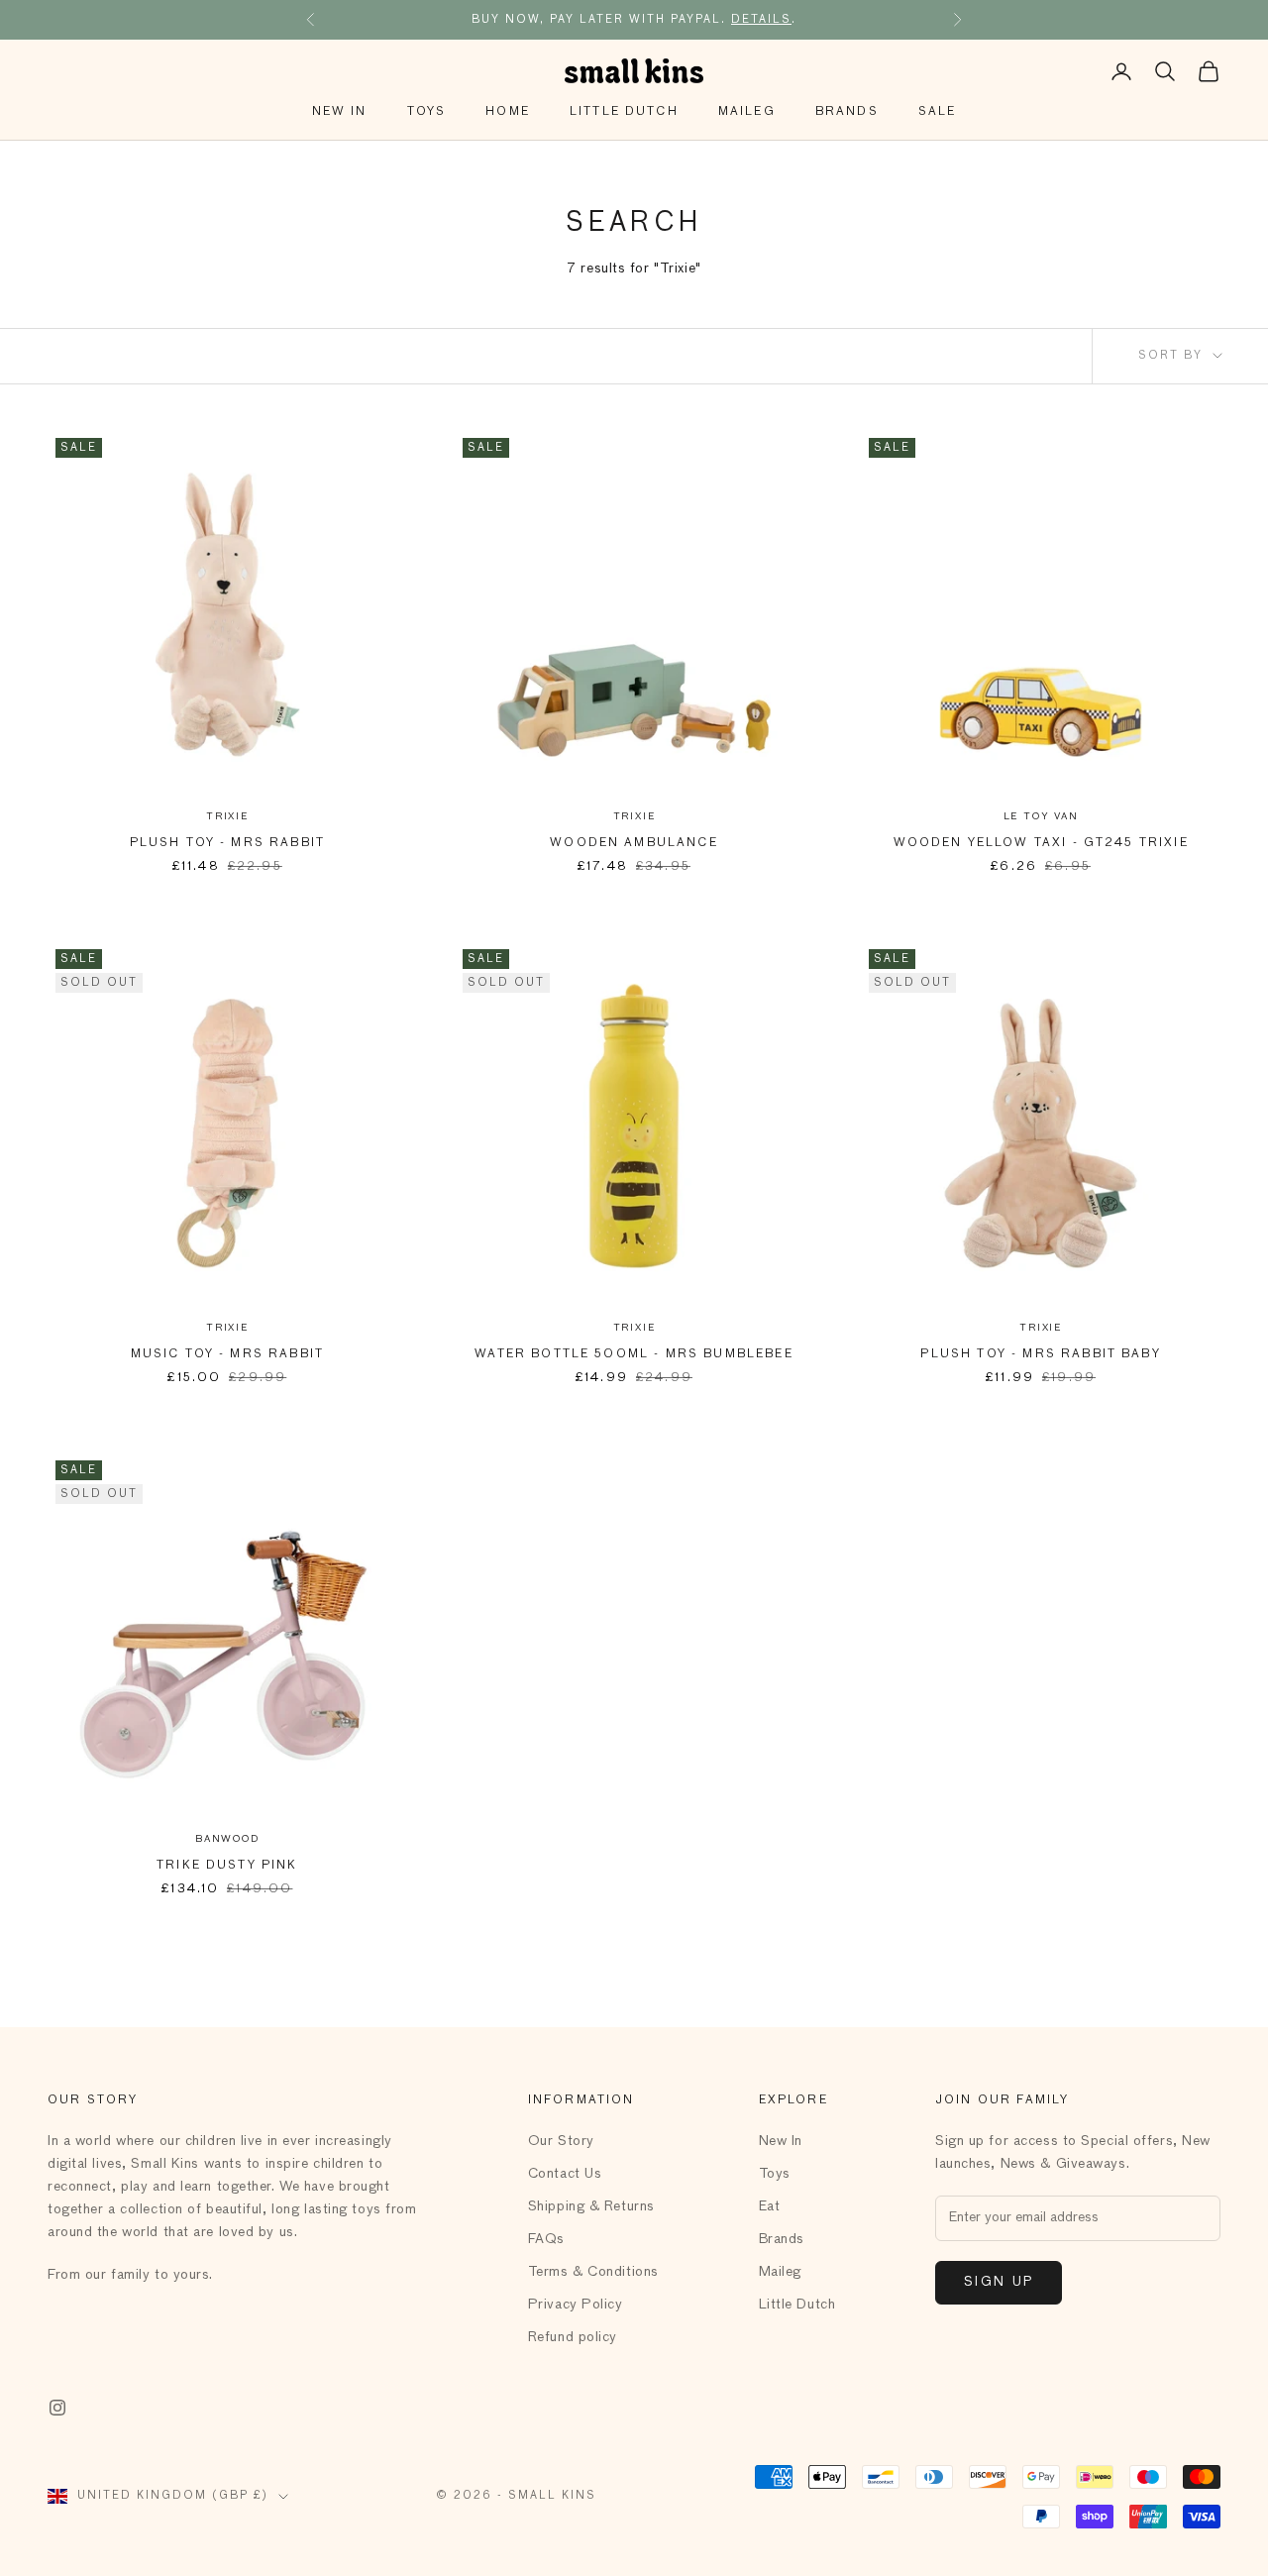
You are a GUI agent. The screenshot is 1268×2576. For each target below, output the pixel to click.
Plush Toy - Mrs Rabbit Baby (1040, 1354)
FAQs (546, 2239)
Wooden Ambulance (634, 843)
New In (340, 112)
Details (761, 19)
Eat (770, 2206)
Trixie (227, 816)
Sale (938, 112)
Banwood (227, 1839)
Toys (427, 112)
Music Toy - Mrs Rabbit (228, 1354)
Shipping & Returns (591, 2206)
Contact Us (565, 2174)
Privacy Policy (576, 2305)
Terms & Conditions (593, 2272)
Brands (847, 112)
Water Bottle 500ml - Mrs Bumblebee (634, 1354)
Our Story (561, 2141)
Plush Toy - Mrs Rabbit (228, 843)
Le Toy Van (1041, 816)
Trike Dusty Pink (227, 1866)
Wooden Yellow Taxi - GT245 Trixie (1041, 843)
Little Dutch (624, 112)
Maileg (747, 112)
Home (508, 112)
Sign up (999, 2282)
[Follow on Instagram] (57, 2408)
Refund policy (573, 2337)
